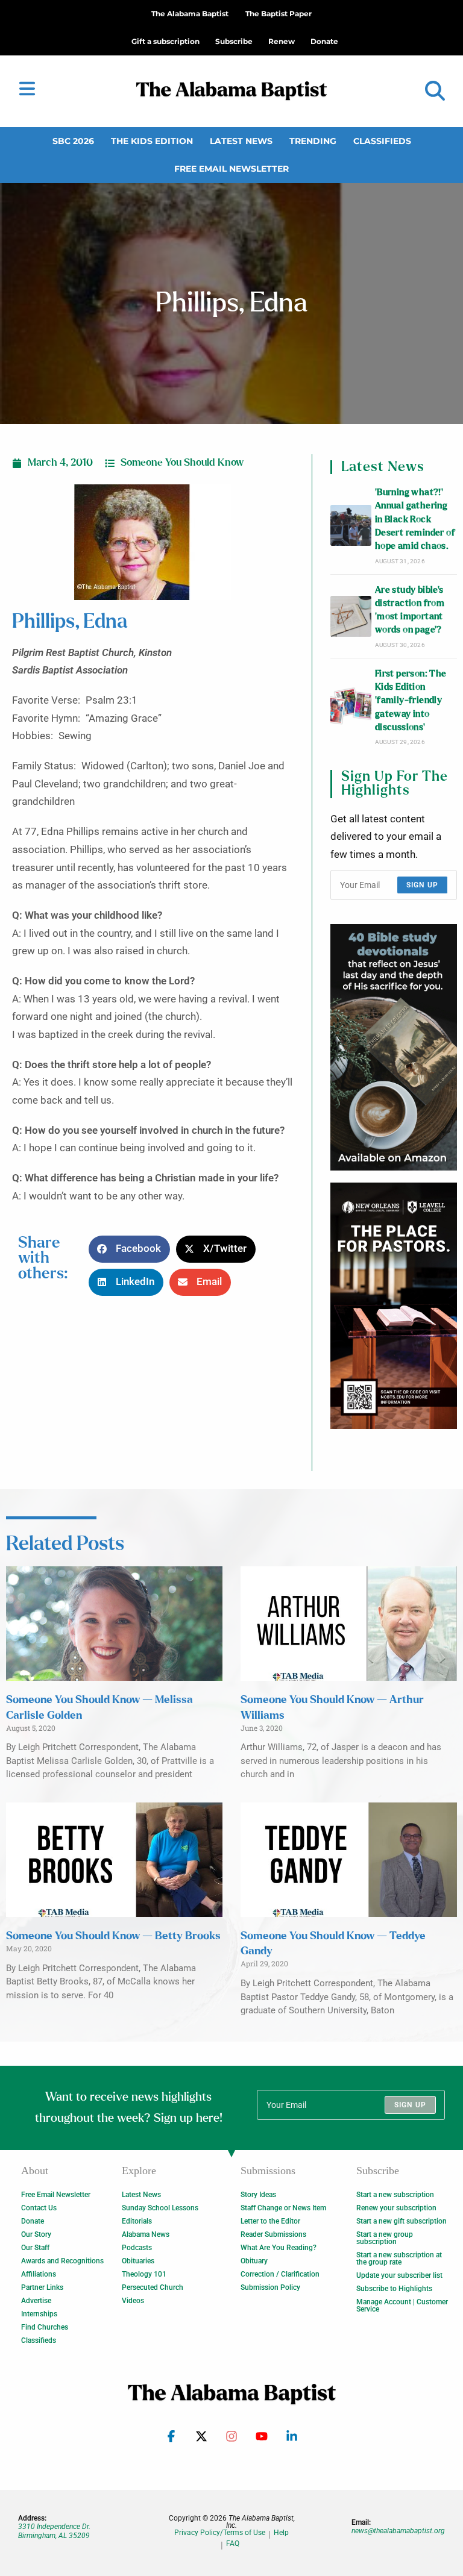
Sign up (422, 885)
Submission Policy (270, 2287)
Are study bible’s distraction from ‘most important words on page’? (410, 610)
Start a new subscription (395, 2195)
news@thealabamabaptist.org (398, 2531)
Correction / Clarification (280, 2274)
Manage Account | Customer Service (402, 2306)
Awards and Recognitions (62, 2261)
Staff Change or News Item (283, 2208)
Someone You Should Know (182, 463)
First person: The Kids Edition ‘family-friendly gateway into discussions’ (411, 701)
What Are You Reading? (279, 2248)
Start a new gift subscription (402, 2221)
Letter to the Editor (270, 2221)
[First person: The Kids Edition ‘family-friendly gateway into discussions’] (351, 707)
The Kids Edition (152, 141)
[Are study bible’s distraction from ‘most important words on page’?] (351, 616)
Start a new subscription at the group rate (399, 2259)
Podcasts (137, 2248)
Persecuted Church (153, 2287)
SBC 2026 (73, 141)
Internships (39, 2314)
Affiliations (39, 2274)
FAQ (233, 2544)
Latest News (241, 141)
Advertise (36, 2301)
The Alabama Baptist (190, 14)
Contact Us (39, 2208)
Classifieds (382, 141)
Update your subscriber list (399, 2275)
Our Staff (35, 2248)
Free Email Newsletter (231, 169)
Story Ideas (258, 2195)
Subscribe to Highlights (394, 2289)
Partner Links (42, 2287)
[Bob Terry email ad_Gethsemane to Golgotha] (394, 1047)
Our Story (36, 2234)
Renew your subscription (396, 2208)
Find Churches (45, 2327)
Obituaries (138, 2261)
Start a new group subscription (385, 2238)
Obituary (254, 2261)
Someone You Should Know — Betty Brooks (113, 1936)
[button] (435, 91)
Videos (133, 2301)
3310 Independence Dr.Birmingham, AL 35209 (54, 2531)
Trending (313, 141)
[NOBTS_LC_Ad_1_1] (394, 1306)
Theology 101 (144, 2274)
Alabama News (146, 2234)
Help (281, 2533)
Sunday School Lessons (160, 2208)
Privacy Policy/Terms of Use (220, 2533)
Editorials (137, 2221)
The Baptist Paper (279, 14)
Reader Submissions (273, 2234)
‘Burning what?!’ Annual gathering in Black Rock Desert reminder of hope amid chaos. (415, 519)
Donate (33, 2221)
